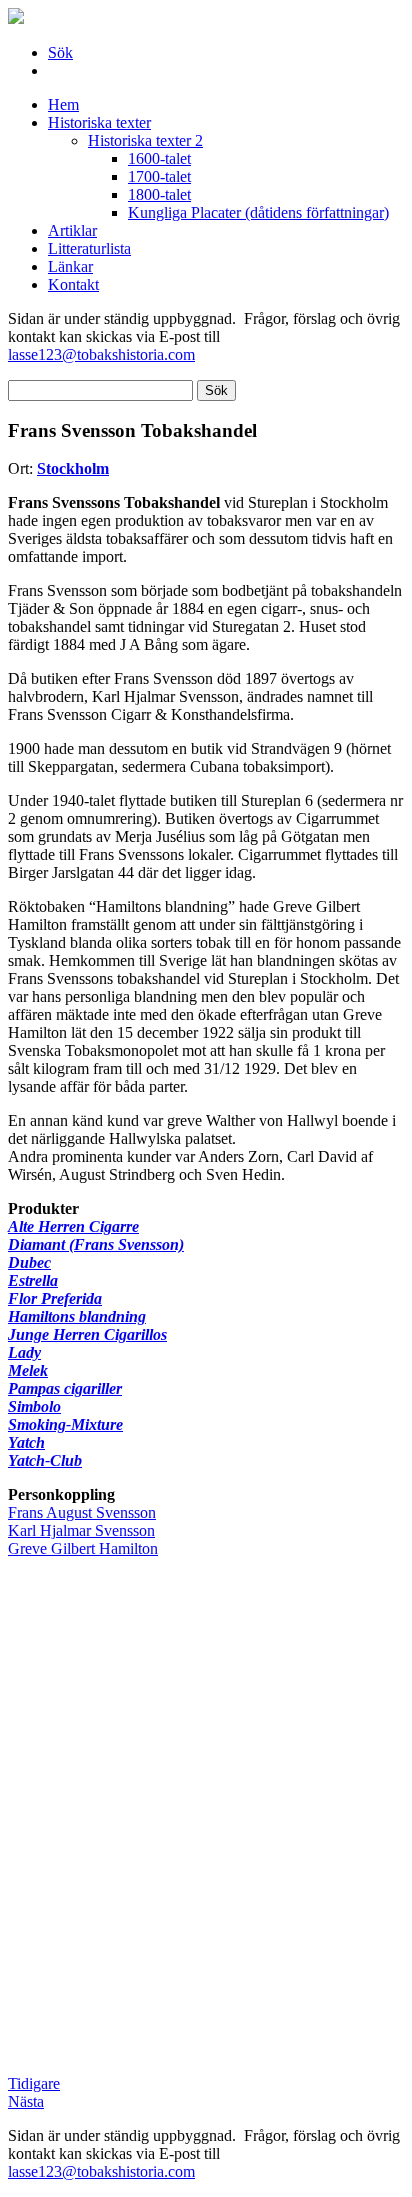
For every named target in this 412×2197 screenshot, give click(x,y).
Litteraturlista (89, 248)
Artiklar (72, 230)
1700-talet (159, 176)
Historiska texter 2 (145, 140)
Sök (60, 52)
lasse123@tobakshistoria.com (101, 354)
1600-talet (159, 158)
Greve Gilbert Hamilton (83, 1548)
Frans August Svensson (82, 1512)
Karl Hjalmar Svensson (81, 1530)
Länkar (70, 266)
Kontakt (73, 284)
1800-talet (159, 194)
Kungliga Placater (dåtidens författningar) (258, 212)
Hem (63, 104)
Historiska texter (99, 122)
